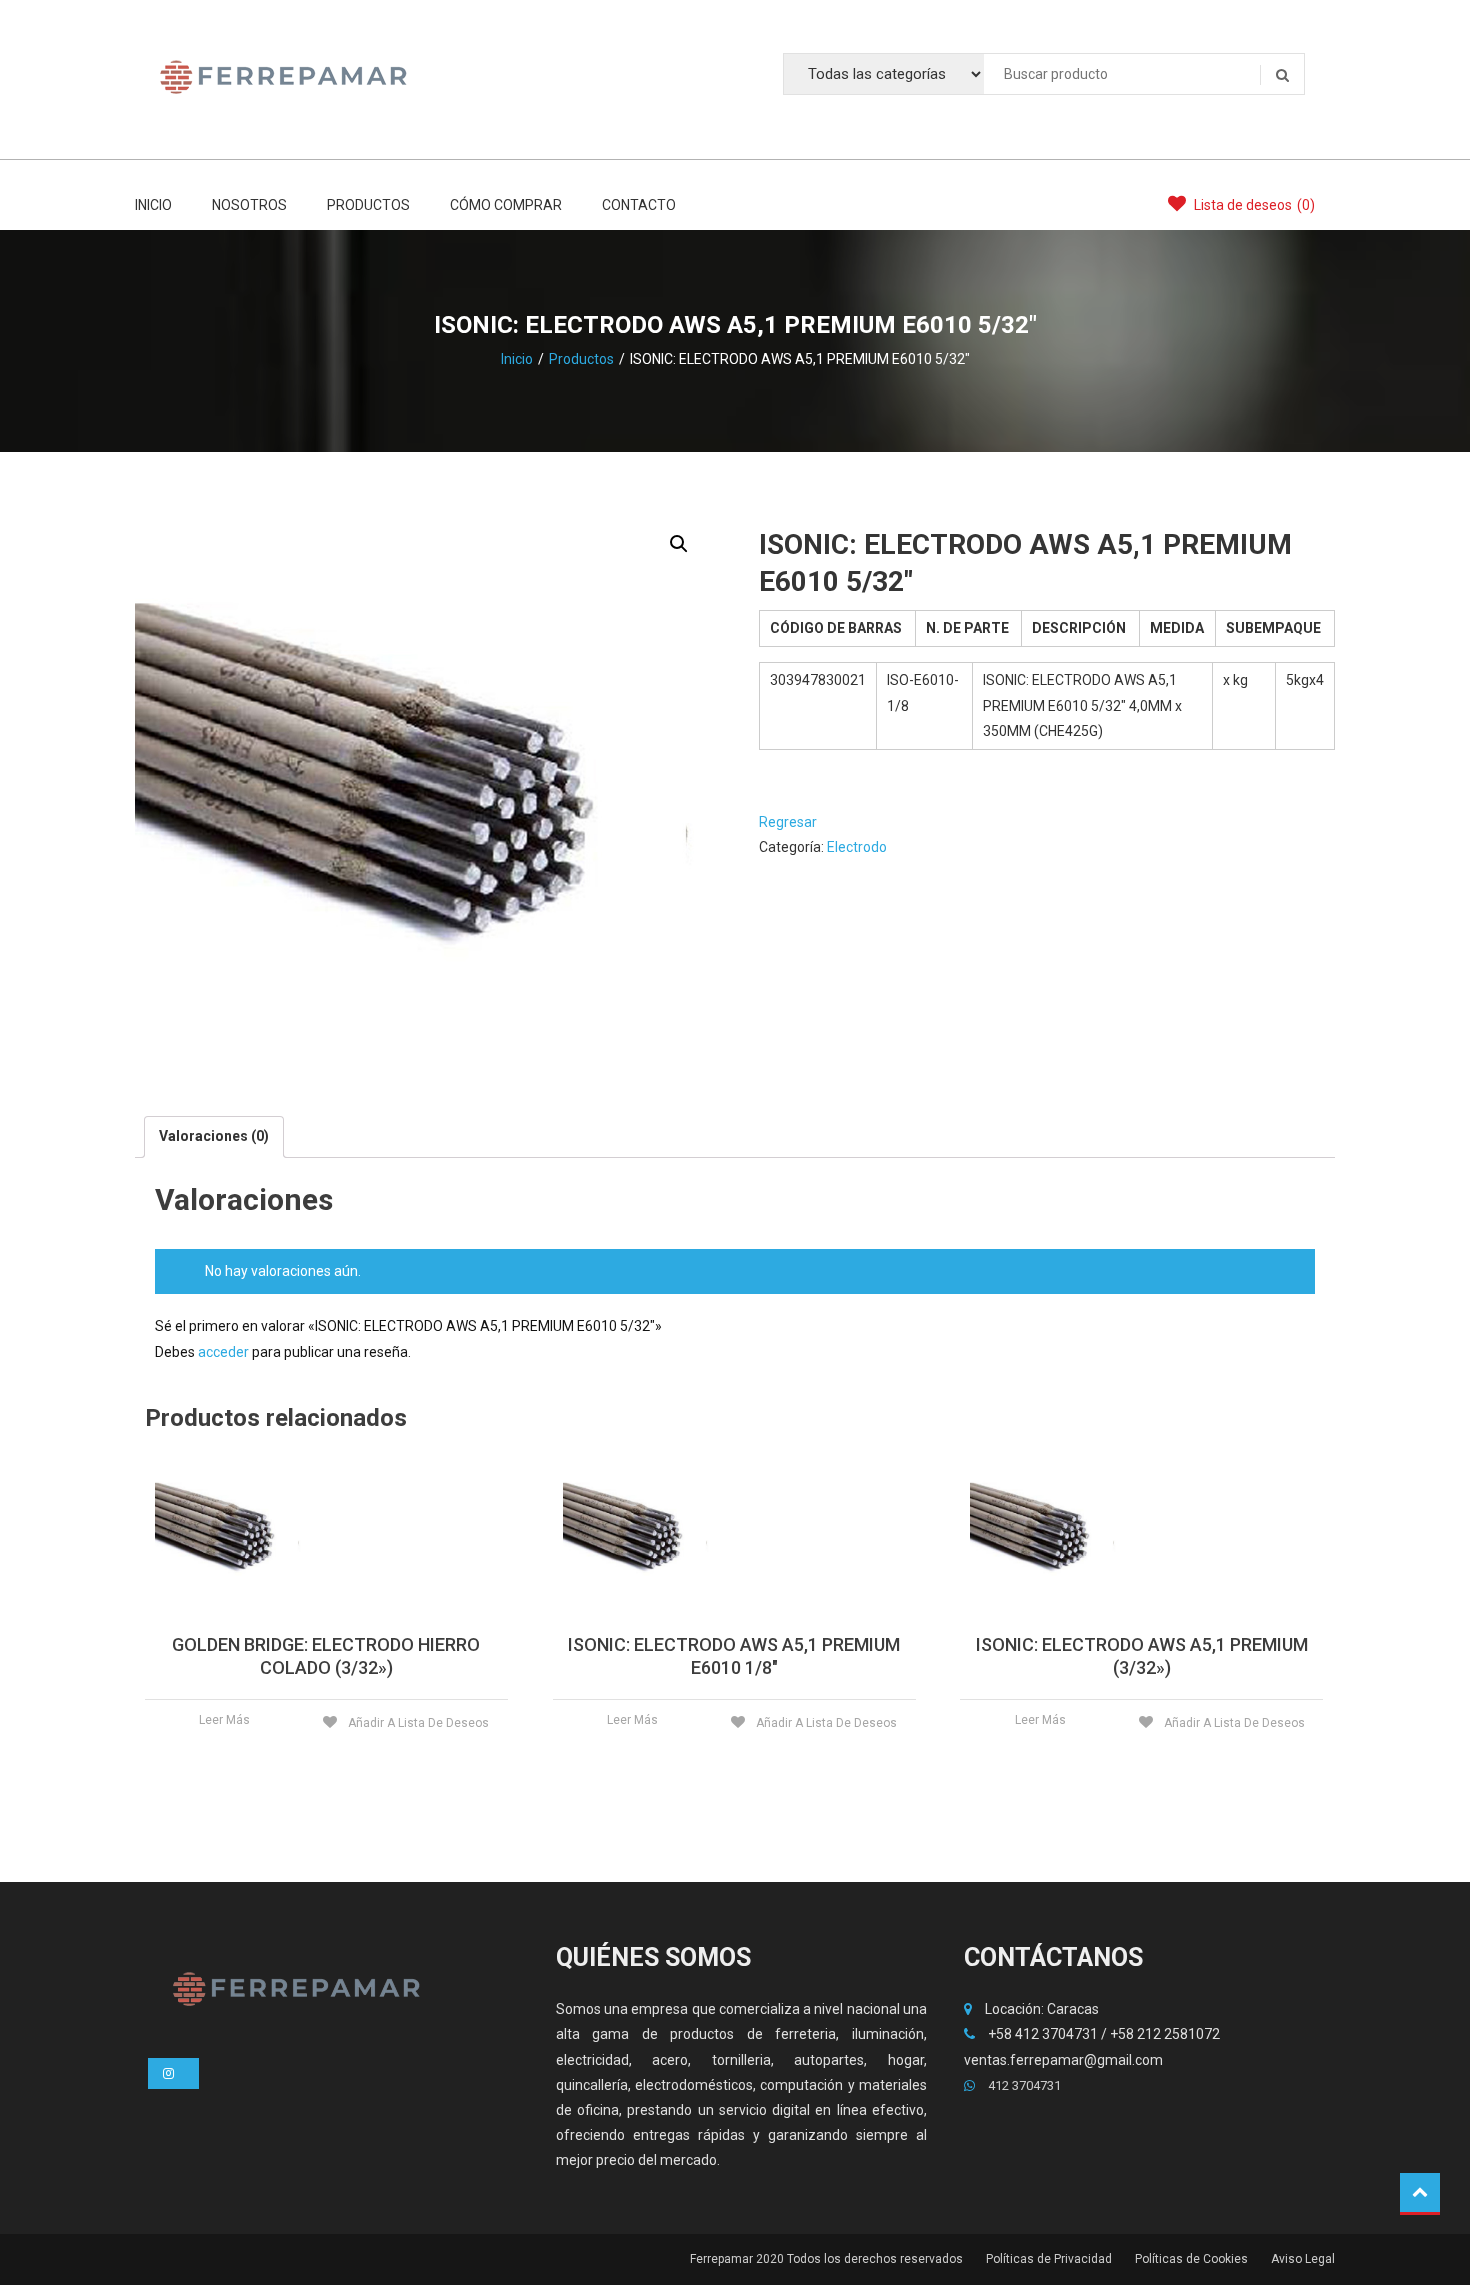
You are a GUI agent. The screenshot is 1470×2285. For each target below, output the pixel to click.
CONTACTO (639, 205)
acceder (223, 1352)
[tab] (214, 1136)
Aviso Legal (1303, 2259)
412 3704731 (1023, 2085)
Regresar (788, 822)
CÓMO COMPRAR (506, 205)
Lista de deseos (1253, 205)
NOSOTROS (249, 205)
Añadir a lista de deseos (417, 1723)
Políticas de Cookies (1191, 2259)
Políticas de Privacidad (1049, 2259)
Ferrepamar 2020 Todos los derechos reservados (826, 2259)
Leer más (224, 1720)
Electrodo (857, 847)
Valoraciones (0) (214, 1136)
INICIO (153, 205)
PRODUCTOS (368, 205)
